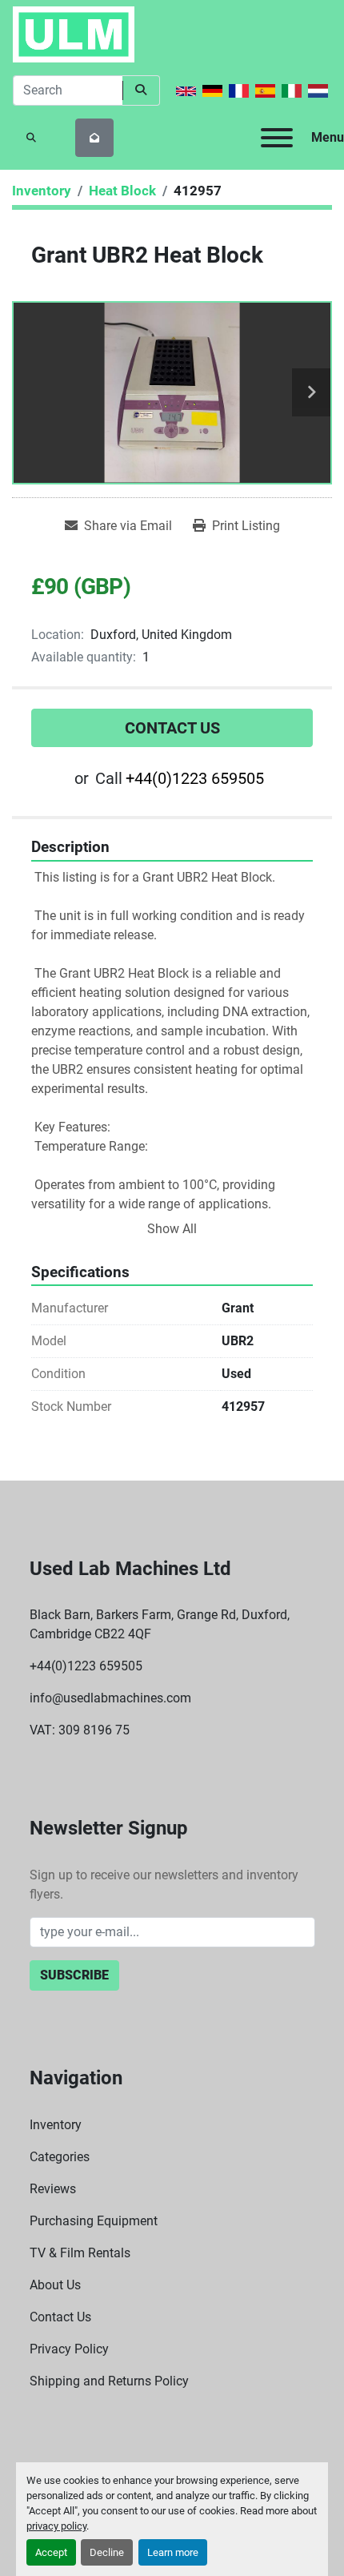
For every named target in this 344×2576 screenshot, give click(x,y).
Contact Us (172, 728)
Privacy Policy (69, 2349)
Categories (60, 2157)
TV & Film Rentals (80, 2253)
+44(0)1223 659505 (195, 778)
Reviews (53, 2189)
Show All (172, 1229)
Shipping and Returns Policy (109, 2381)
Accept (51, 2552)
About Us (55, 2285)
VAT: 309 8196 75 (80, 1730)
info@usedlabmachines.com (110, 1698)
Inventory (56, 2125)
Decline (107, 2552)
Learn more (173, 2552)
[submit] (141, 90)
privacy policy (56, 2526)
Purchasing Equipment (94, 2221)
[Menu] (277, 138)
